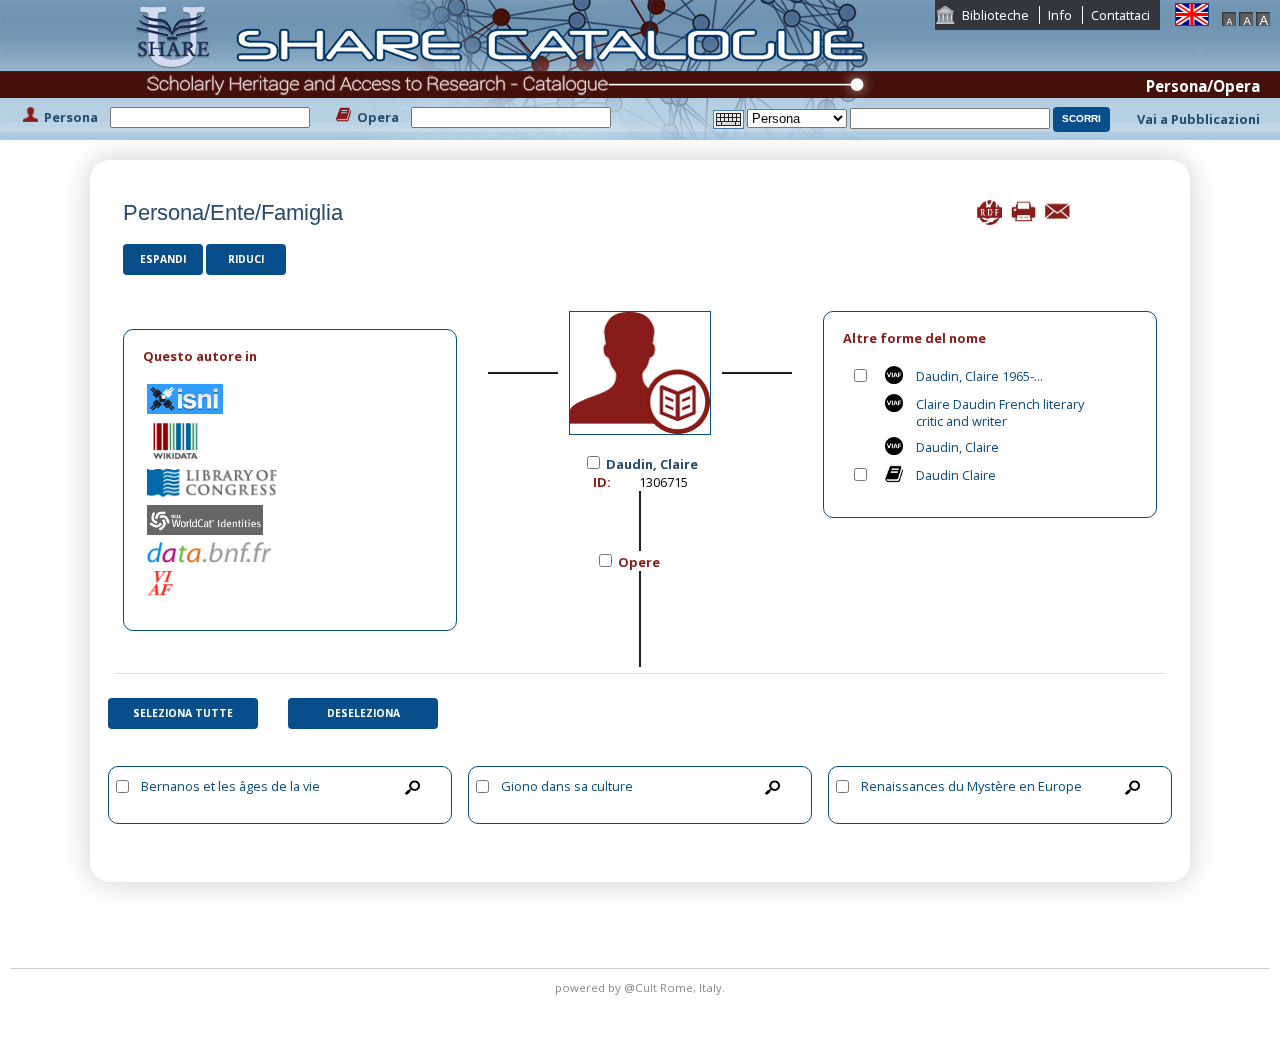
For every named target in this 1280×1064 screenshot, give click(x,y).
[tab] (290, 356)
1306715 (663, 482)
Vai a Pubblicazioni (1198, 119)
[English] (1192, 13)
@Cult (642, 987)
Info (1060, 15)
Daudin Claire (956, 475)
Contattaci (1120, 15)
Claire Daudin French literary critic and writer (1000, 412)
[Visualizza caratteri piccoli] (1229, 17)
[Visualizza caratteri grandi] (1263, 17)
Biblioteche (995, 15)
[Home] (506, 68)
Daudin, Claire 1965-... (979, 376)
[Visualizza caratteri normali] (1246, 17)
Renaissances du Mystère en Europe (971, 786)
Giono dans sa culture (567, 786)
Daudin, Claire (957, 447)
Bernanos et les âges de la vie (230, 786)
